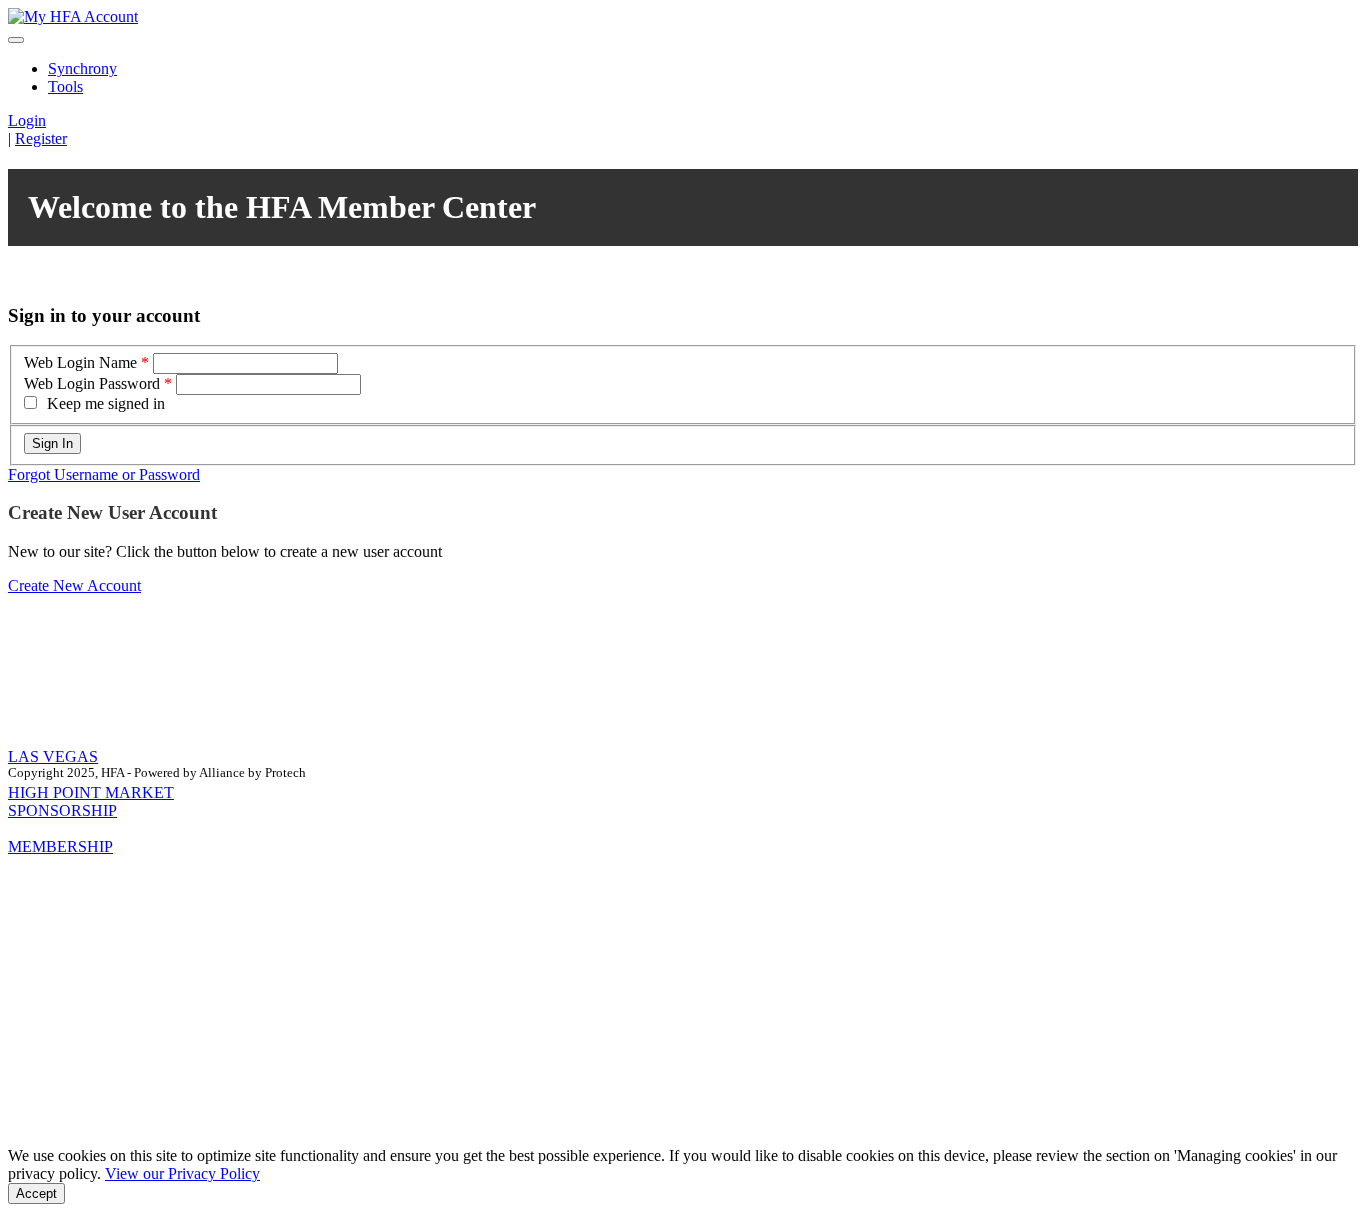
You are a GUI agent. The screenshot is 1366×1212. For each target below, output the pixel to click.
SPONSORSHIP (62, 810)
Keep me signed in (106, 403)
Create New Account (74, 585)
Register (41, 138)
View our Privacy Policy (182, 1173)
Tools (65, 86)
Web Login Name (80, 362)
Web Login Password (92, 383)
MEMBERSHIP (60, 846)
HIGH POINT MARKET (91, 792)
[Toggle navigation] (16, 40)
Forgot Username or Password (104, 474)
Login (27, 120)
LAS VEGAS (53, 756)
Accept (36, 1193)
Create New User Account (112, 512)
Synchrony (82, 68)
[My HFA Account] (73, 16)
